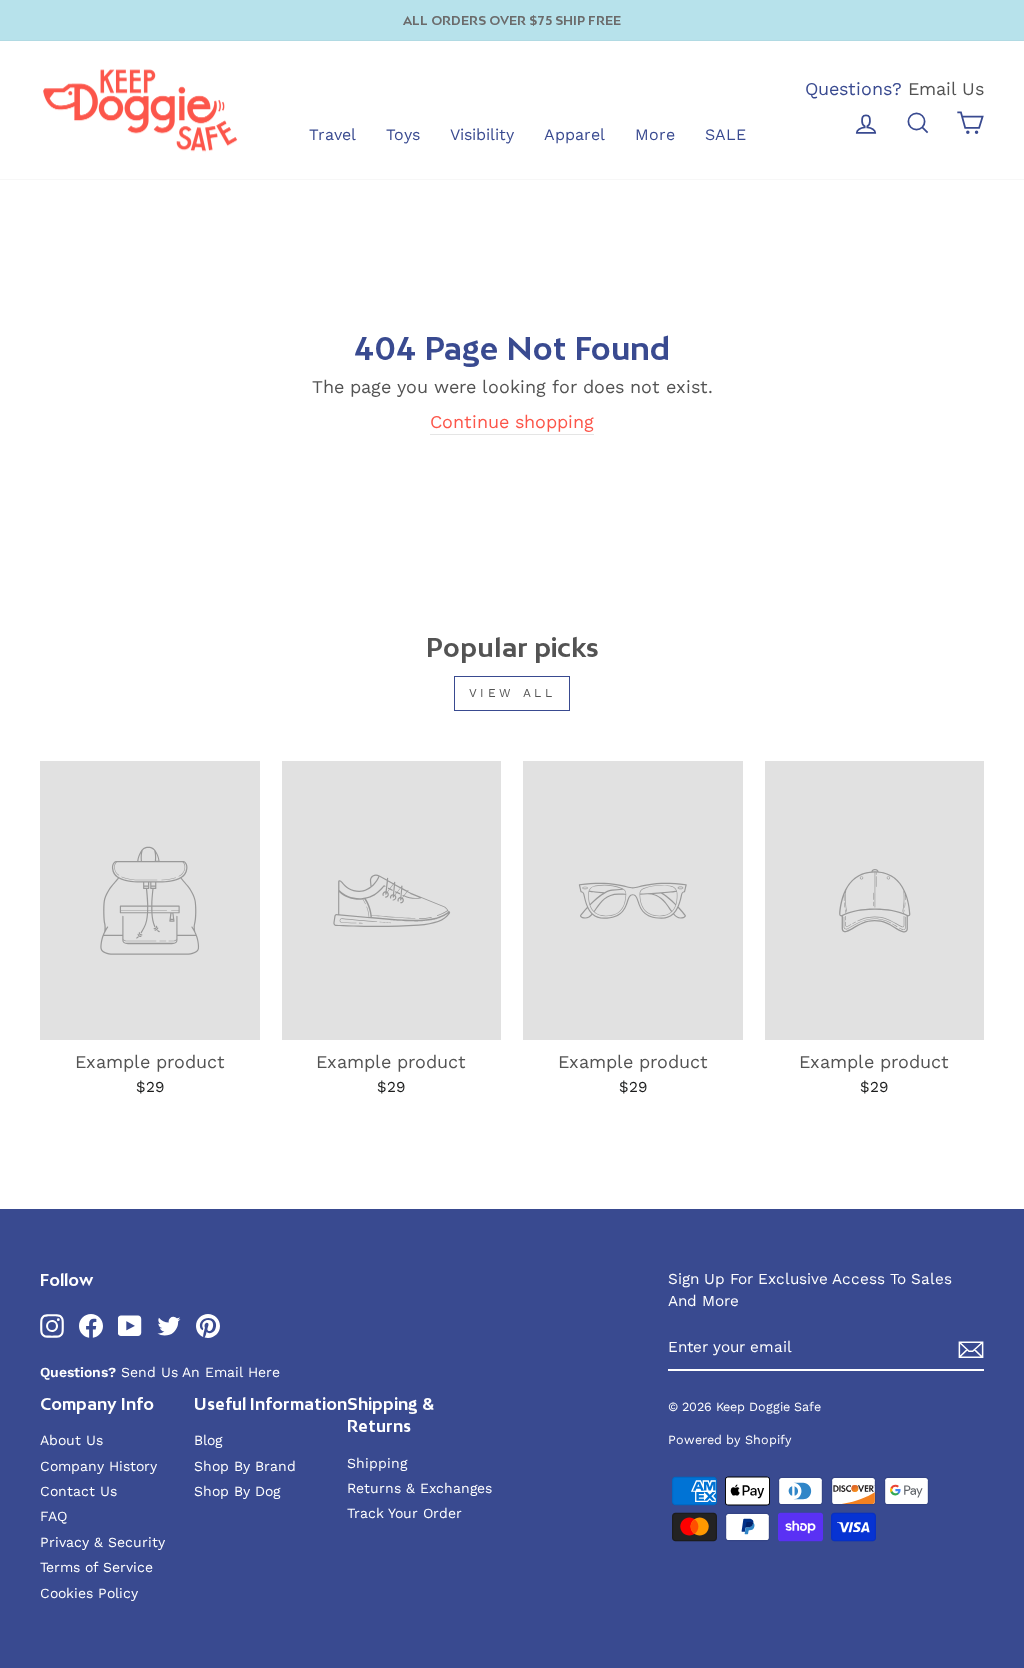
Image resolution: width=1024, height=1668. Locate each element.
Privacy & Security (102, 1542)
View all (512, 693)
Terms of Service (96, 1567)
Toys (403, 134)
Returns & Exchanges (419, 1488)
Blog (208, 1440)
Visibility (482, 134)
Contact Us (78, 1491)
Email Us (946, 88)
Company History (98, 1466)
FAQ (53, 1516)
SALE (725, 134)
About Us (71, 1440)
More (655, 134)
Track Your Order (404, 1513)
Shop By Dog (237, 1491)
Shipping (377, 1463)
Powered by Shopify (730, 1439)
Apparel (574, 134)
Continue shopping (512, 421)
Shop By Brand (245, 1466)
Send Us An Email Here (200, 1372)
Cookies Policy (89, 1593)
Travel (332, 134)
